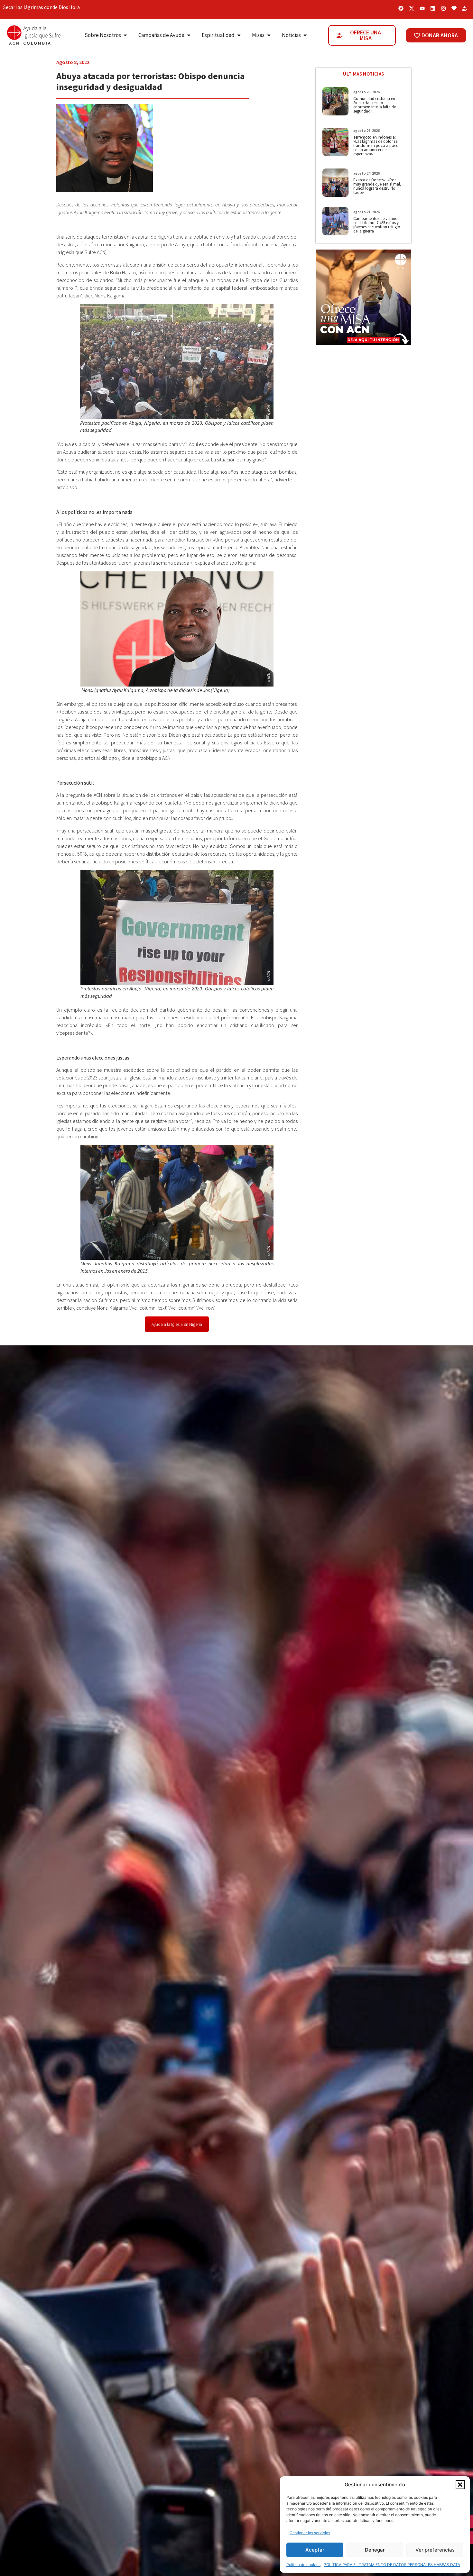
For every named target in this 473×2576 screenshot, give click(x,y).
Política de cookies (303, 2565)
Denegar (375, 2550)
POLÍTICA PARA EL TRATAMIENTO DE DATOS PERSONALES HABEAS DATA (392, 2565)
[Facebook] (401, 8)
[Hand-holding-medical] (465, 8)
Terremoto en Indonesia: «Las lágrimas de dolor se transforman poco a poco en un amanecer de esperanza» (376, 146)
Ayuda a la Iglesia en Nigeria (177, 1324)
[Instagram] (443, 8)
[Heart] (454, 8)
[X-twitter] (412, 8)
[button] (460, 2485)
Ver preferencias (435, 2550)
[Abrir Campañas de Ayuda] (189, 35)
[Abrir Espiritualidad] (239, 35)
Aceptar (315, 2550)
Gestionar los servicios (310, 2533)
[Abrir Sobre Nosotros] (125, 35)
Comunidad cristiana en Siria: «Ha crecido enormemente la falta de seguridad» (375, 105)
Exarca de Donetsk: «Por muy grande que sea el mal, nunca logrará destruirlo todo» (377, 186)
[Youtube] (422, 8)
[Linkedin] (433, 8)
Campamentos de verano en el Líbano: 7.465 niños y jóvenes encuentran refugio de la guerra (377, 225)
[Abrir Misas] (269, 35)
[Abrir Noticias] (305, 35)
